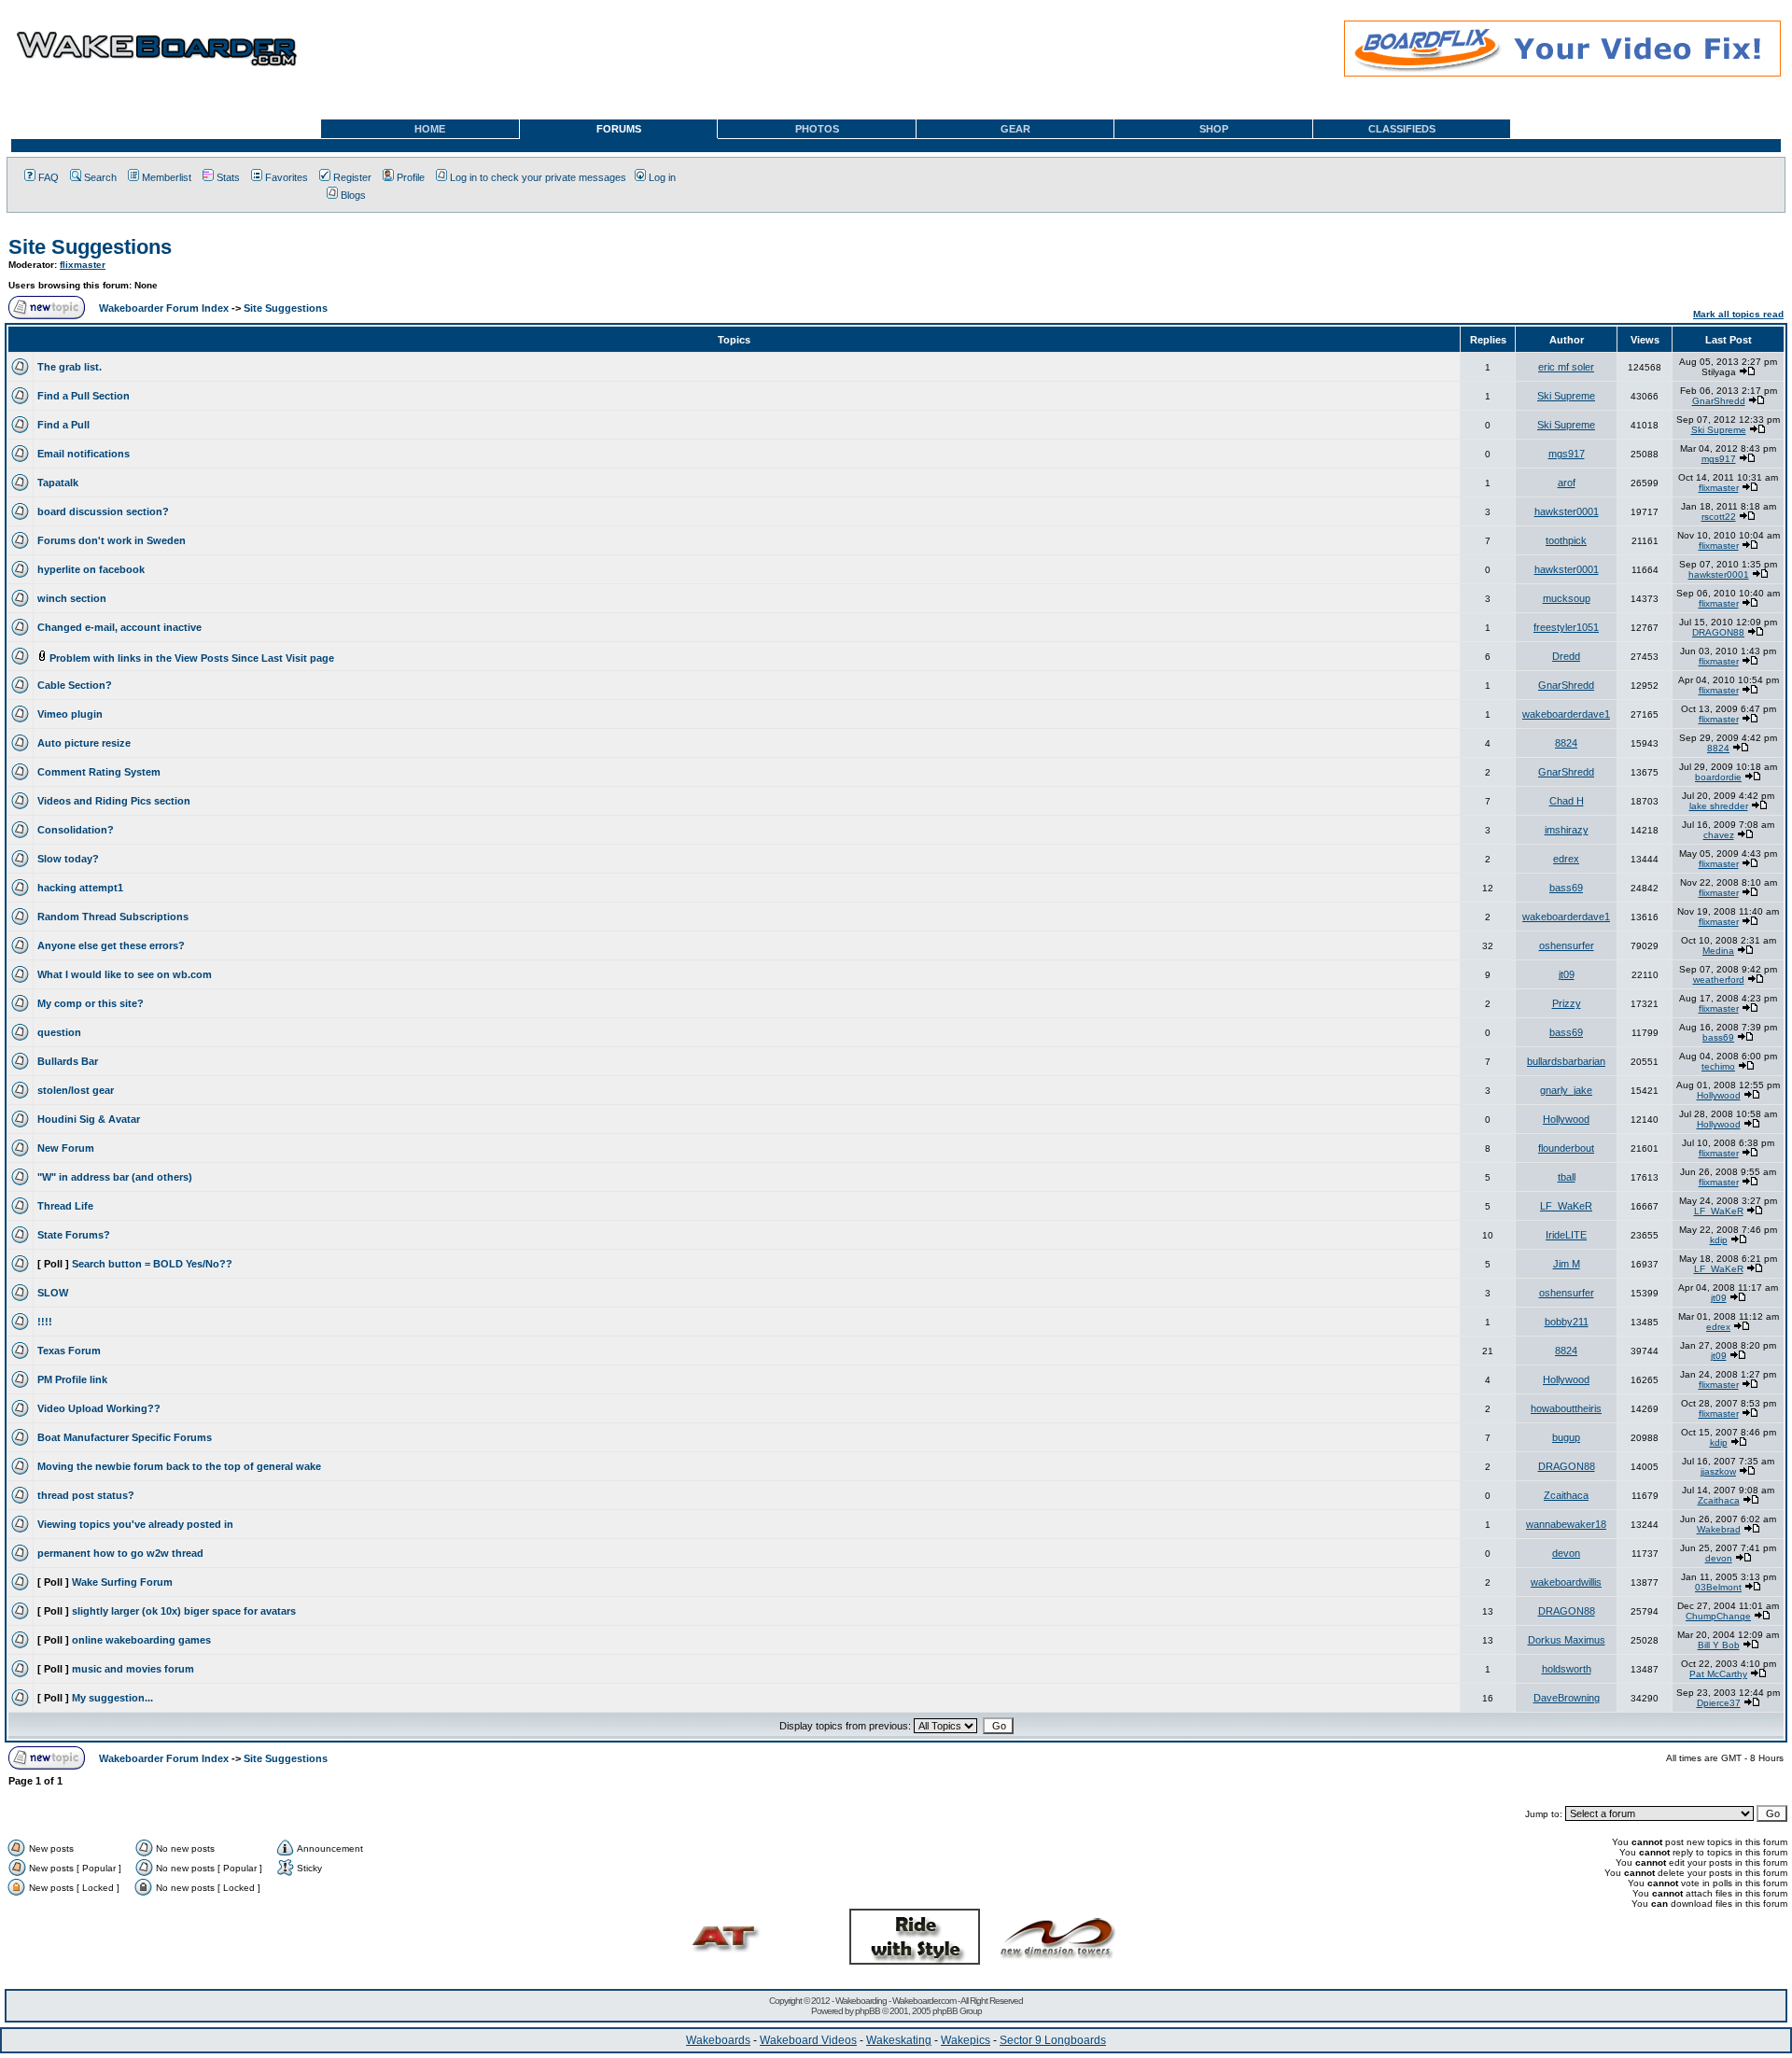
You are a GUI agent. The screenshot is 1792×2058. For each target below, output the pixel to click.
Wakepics (966, 2040)
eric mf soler (1566, 367)
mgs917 (1567, 454)
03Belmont (1718, 1587)
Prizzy (1567, 1003)
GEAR (1015, 129)
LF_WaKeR (1566, 1206)
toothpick (1566, 540)
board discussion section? (103, 511)
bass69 (1566, 888)
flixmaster (83, 265)
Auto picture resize (84, 743)
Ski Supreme (1566, 396)
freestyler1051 (1566, 627)
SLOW (53, 1293)
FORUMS (619, 129)
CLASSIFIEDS (1402, 129)
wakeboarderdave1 (1566, 714)
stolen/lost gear (76, 1090)
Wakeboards (718, 2040)
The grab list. (70, 367)
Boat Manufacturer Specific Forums (125, 1437)
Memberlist (167, 177)
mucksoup (1567, 598)
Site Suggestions (90, 247)
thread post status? (86, 1495)
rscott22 (1719, 517)
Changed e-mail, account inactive (119, 627)
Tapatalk (58, 483)
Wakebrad (1719, 1529)
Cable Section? (75, 685)
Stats (228, 177)
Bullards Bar (68, 1061)
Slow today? (68, 859)
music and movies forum (133, 1669)
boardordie (1718, 777)
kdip (1719, 1240)
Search (100, 177)
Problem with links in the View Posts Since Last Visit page (192, 658)
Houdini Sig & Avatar (89, 1119)
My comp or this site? (91, 1003)
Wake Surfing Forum (122, 1582)
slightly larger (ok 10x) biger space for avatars (184, 1611)
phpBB (868, 2011)
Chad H (1567, 801)
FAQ (49, 177)
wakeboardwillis (1566, 1582)
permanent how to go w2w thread (120, 1553)
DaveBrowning (1567, 1698)
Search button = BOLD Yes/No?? (152, 1264)
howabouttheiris (1566, 1408)
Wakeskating (899, 2040)
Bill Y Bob (1719, 1645)
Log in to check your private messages (538, 177)
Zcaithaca (1566, 1495)
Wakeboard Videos (808, 2040)
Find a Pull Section (84, 396)
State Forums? (74, 1235)
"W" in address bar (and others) (115, 1177)
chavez (1719, 835)
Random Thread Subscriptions (113, 917)
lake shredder (1719, 806)
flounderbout (1566, 1148)
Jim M (1567, 1264)
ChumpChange (1718, 1616)
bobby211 (1567, 1322)
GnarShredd (1719, 401)
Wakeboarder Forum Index (164, 308)
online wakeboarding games (141, 1640)
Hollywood (1719, 1095)
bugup (1566, 1437)
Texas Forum (69, 1351)
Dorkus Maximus (1567, 1640)
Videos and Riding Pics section (114, 801)
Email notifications (84, 454)
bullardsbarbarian (1566, 1061)
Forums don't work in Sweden (112, 540)
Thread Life (65, 1206)
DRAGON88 (1718, 632)
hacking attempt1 (80, 888)
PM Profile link (72, 1379)
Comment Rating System (99, 772)
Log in (662, 177)
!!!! (45, 1322)
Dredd (1566, 656)
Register (352, 177)
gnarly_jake (1566, 1090)
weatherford (1719, 980)
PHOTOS (817, 129)
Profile (411, 177)
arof (1567, 483)
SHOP (1214, 129)
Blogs (353, 195)
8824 (1566, 743)
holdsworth (1567, 1669)
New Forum (66, 1148)
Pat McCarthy (1718, 1674)
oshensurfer (1567, 945)
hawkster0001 (1567, 511)
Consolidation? (76, 830)
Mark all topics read (1738, 314)
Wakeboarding (861, 2001)
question (59, 1032)
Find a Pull (63, 425)
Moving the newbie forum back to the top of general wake (179, 1466)
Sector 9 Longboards (1053, 2040)
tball (1567, 1177)
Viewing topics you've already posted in (135, 1524)
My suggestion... (112, 1698)
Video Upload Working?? (99, 1408)
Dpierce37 (1719, 1703)
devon (1566, 1553)
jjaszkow (1718, 1471)
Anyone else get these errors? (111, 945)
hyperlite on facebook (91, 569)
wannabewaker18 (1566, 1524)
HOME (430, 129)
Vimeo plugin (70, 714)
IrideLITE (1566, 1235)
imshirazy (1567, 830)
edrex (1566, 859)
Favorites (287, 177)
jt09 (1567, 974)
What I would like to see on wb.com (125, 974)
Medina (1718, 951)
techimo (1718, 1066)
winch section (72, 598)
